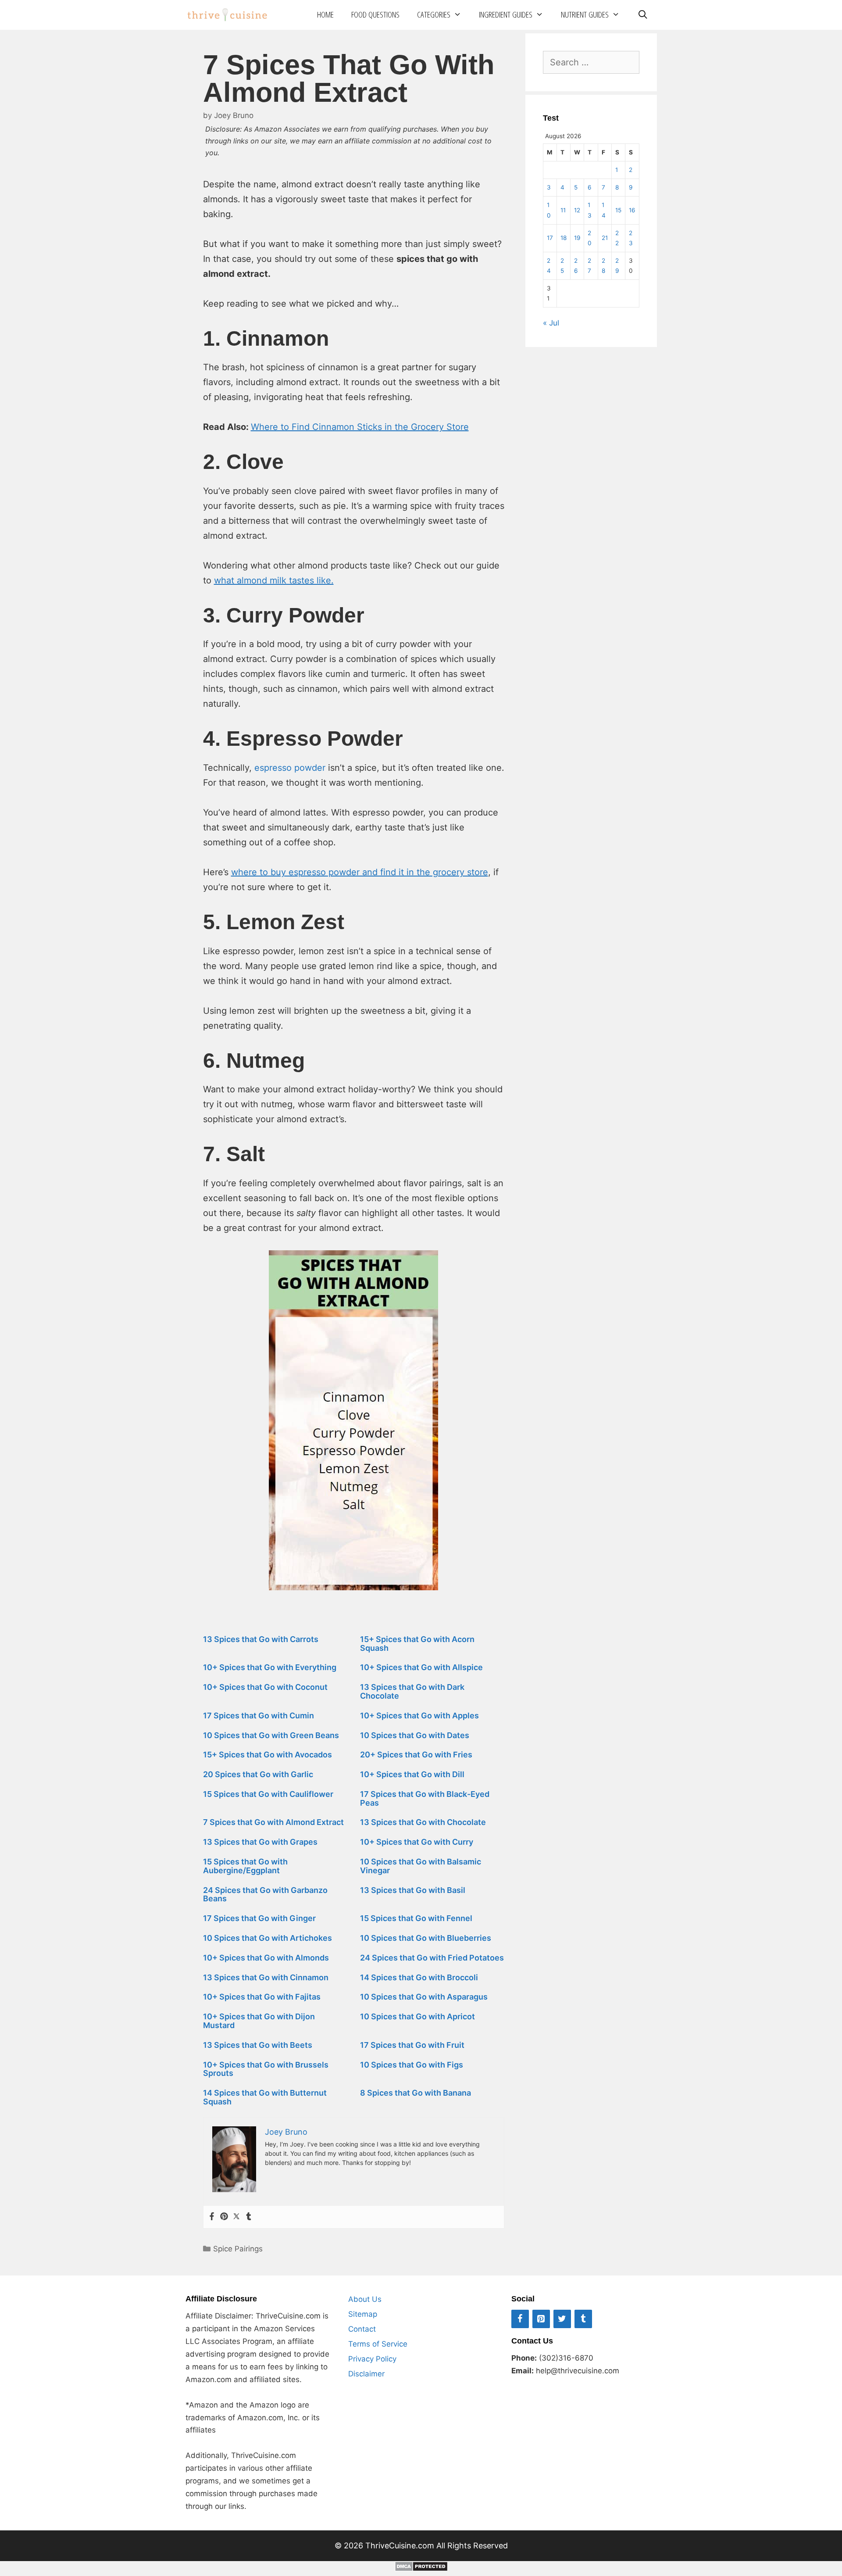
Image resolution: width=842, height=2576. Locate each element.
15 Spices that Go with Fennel (416, 1918)
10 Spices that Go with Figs (412, 2065)
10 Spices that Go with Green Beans (271, 1735)
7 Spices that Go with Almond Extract (273, 1822)
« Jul (551, 323)
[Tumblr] (249, 2217)
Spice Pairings (238, 2249)
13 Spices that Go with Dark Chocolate (412, 1691)
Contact (362, 2329)
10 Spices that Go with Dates (415, 1735)
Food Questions (375, 14)
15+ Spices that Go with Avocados (268, 1755)
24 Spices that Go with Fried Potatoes (432, 1958)
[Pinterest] (224, 2217)
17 (550, 238)
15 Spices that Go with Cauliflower (268, 1794)
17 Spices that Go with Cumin (259, 1716)
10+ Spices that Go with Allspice (421, 1667)
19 (577, 238)
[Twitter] (236, 2217)
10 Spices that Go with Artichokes (268, 1938)
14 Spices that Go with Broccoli (419, 1977)
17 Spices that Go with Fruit (412, 2045)
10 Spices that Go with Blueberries (426, 1938)
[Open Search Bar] (642, 15)
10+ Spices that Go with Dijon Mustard (259, 2021)
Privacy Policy (372, 2359)
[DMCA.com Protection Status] (421, 2569)
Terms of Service (378, 2344)
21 (605, 238)
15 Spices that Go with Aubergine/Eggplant (245, 1866)
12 (577, 210)
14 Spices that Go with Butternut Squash (265, 2097)
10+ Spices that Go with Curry (417, 1842)
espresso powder (290, 768)
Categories (434, 14)
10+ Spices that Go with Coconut (265, 1687)
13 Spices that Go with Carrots (261, 1639)
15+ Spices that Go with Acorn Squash (417, 1644)
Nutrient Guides (585, 14)
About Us (365, 2299)
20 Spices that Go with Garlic (258, 1774)
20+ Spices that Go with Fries (416, 1755)
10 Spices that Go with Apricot (417, 2016)
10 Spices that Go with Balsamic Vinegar (421, 1866)
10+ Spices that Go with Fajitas (262, 1997)
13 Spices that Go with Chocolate (423, 1822)
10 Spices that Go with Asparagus (424, 1997)
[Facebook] (212, 2217)
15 (618, 210)
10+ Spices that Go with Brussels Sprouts (266, 2069)
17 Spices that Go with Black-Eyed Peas (425, 1798)
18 (564, 238)
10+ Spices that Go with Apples (419, 1716)
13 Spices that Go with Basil (413, 1890)
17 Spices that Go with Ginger (259, 1918)
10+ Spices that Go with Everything (270, 1667)
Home (325, 14)
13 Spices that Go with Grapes (260, 1842)
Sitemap (363, 2314)
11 (563, 210)
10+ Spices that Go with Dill (412, 1774)
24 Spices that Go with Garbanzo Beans (265, 1894)
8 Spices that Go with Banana (416, 2093)
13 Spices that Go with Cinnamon (266, 1977)
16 (632, 210)
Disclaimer (366, 2374)
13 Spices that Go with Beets (258, 2045)
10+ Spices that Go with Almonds (266, 1958)
